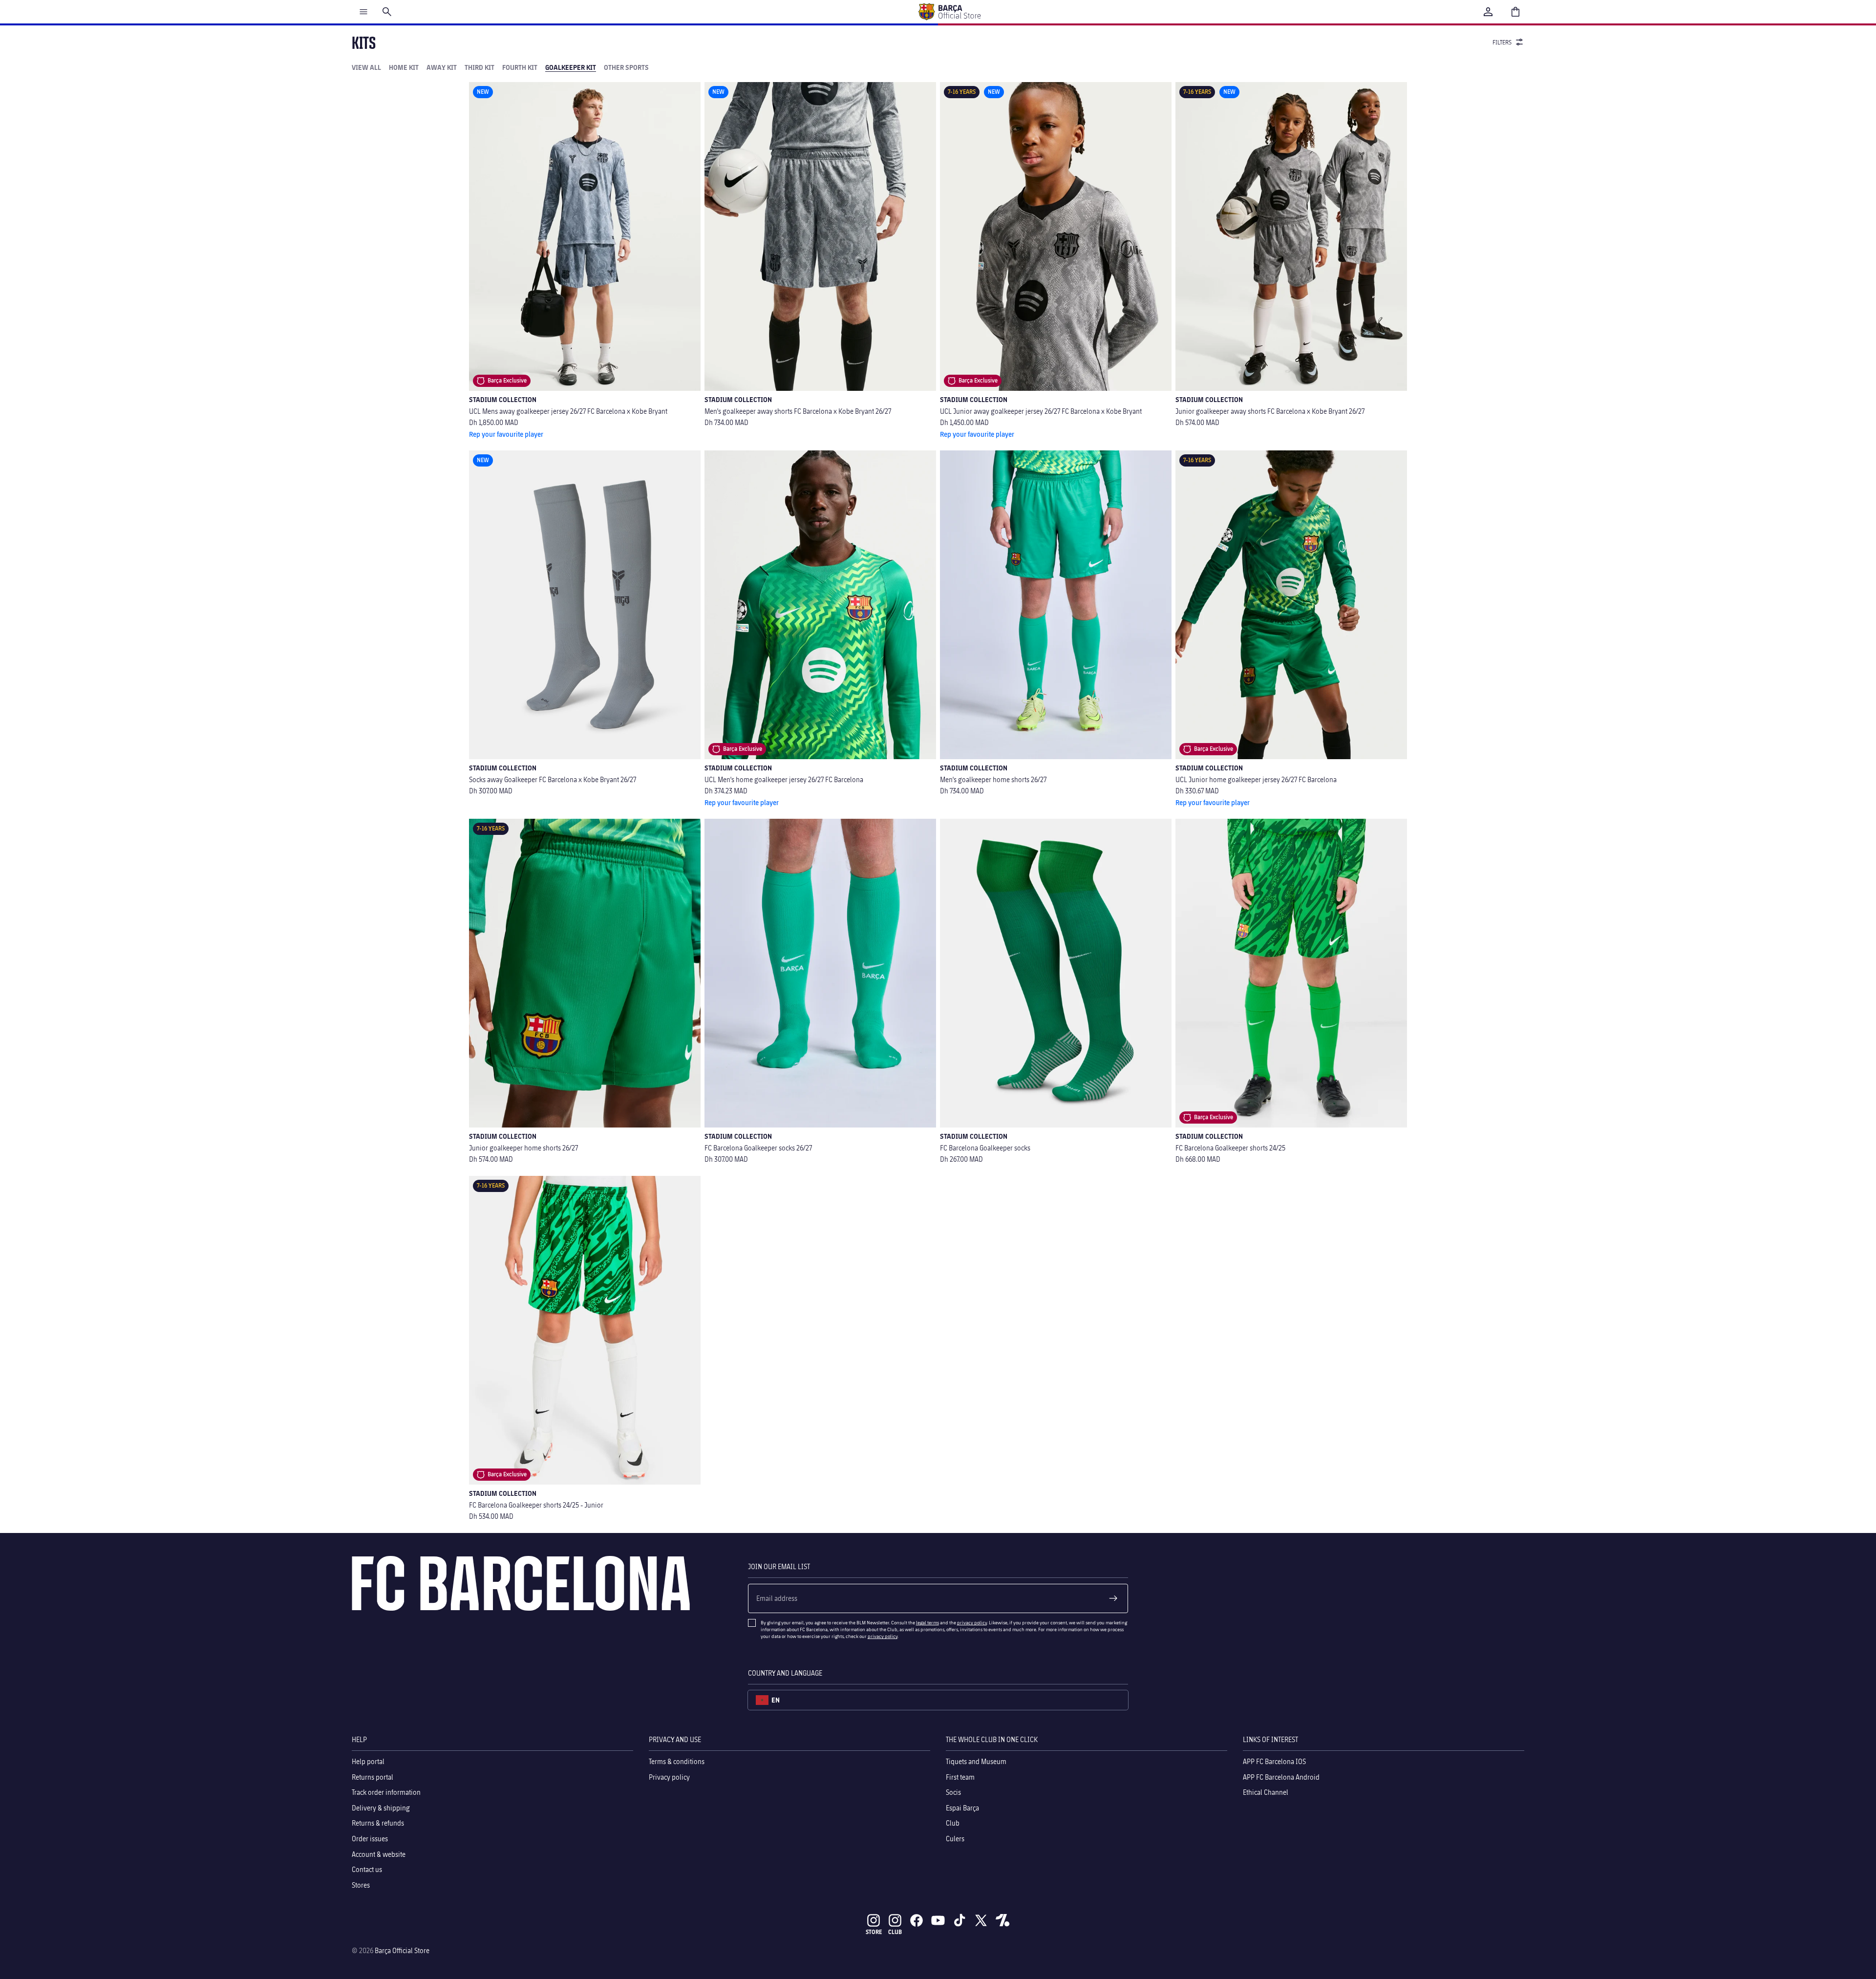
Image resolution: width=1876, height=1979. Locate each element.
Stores (361, 1885)
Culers (955, 1839)
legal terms (927, 1622)
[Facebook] (917, 1920)
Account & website (379, 1854)
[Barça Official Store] (949, 12)
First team (960, 1777)
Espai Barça (962, 1808)
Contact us (367, 1869)
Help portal (368, 1761)
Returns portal (373, 1777)
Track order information (386, 1792)
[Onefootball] (1002, 1920)
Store (874, 1932)
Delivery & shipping (381, 1808)
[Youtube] (938, 1920)
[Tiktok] (959, 1920)
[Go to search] (387, 12)
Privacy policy (669, 1777)
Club (953, 1823)
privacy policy (972, 1622)
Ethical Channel (1266, 1792)
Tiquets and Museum (976, 1761)
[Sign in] (1488, 12)
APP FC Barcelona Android (1281, 1777)
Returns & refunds (378, 1823)
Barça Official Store (402, 1950)
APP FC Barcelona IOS (1274, 1761)
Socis (953, 1792)
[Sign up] (1113, 1598)
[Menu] (363, 12)
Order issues (370, 1839)
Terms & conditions (677, 1761)
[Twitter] (981, 1920)
